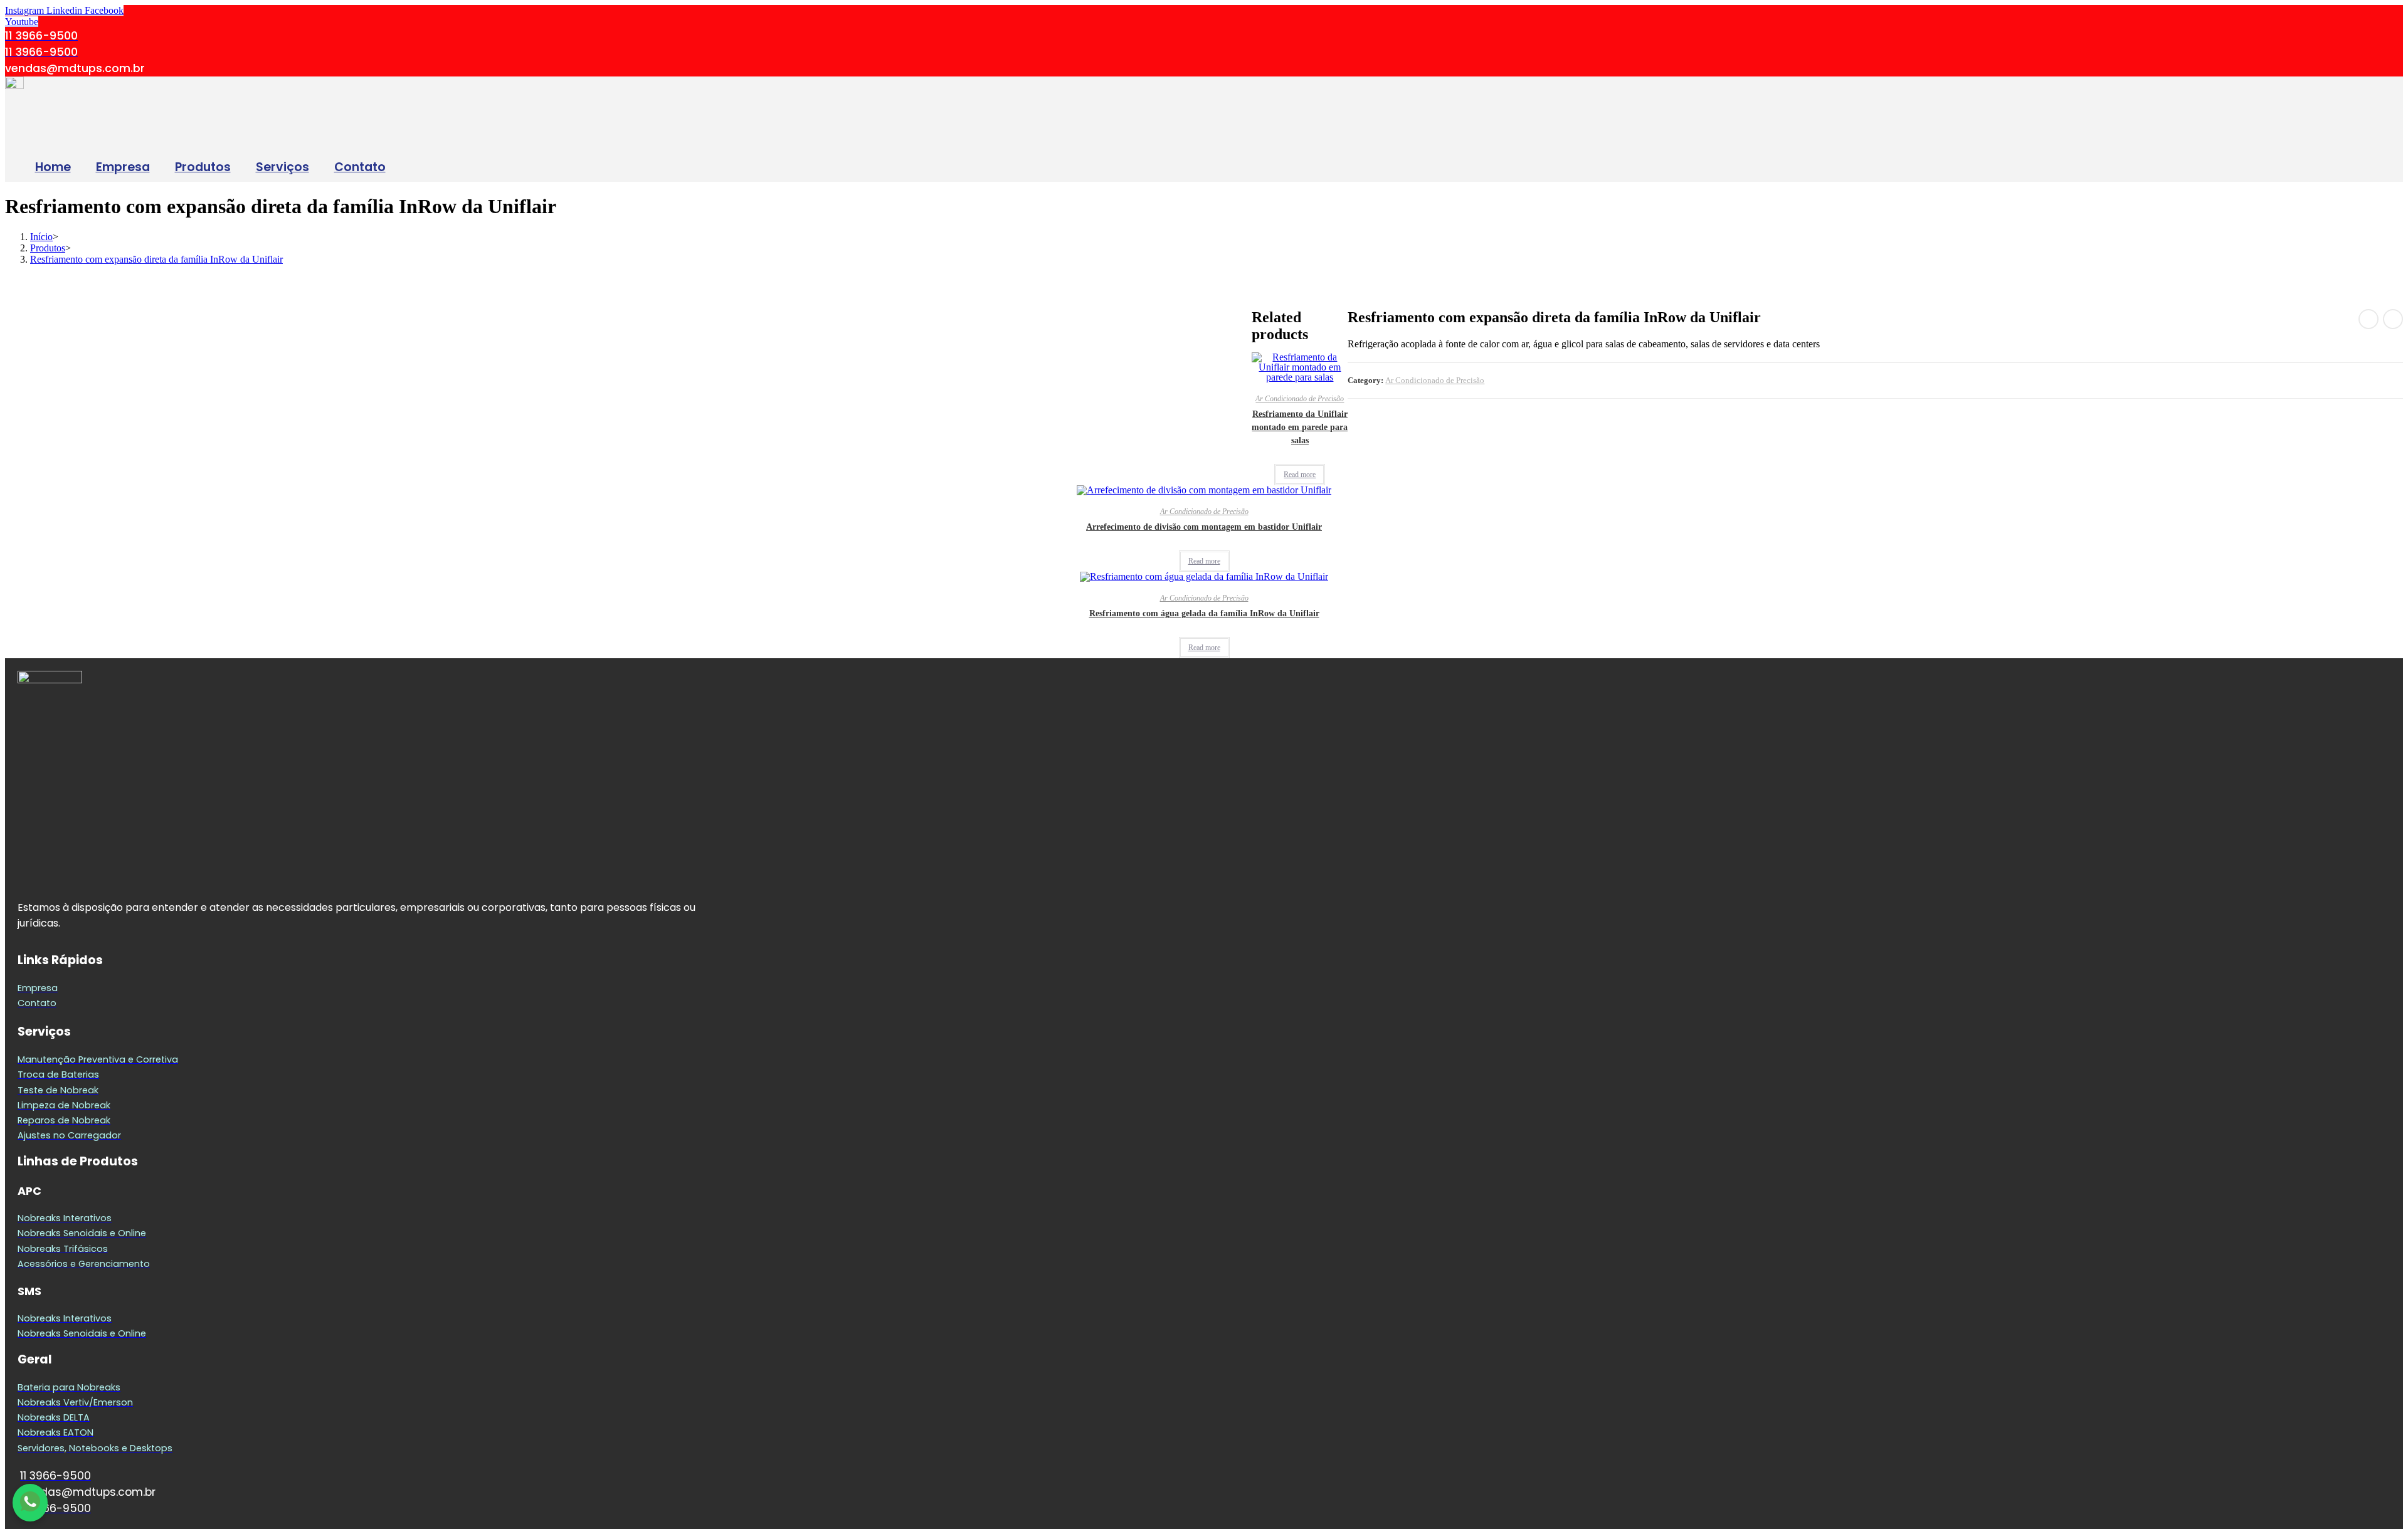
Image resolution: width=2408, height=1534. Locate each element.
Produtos (203, 167)
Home (53, 167)
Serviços (283, 167)
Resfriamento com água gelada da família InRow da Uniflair (1204, 613)
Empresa (123, 167)
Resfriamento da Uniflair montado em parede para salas (1300, 427)
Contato (360, 167)
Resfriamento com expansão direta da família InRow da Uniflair (156, 259)
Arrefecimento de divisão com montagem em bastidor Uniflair (1204, 527)
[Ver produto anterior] (2368, 319)
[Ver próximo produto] (2393, 319)
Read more (1300, 475)
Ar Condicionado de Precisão (1435, 380)
